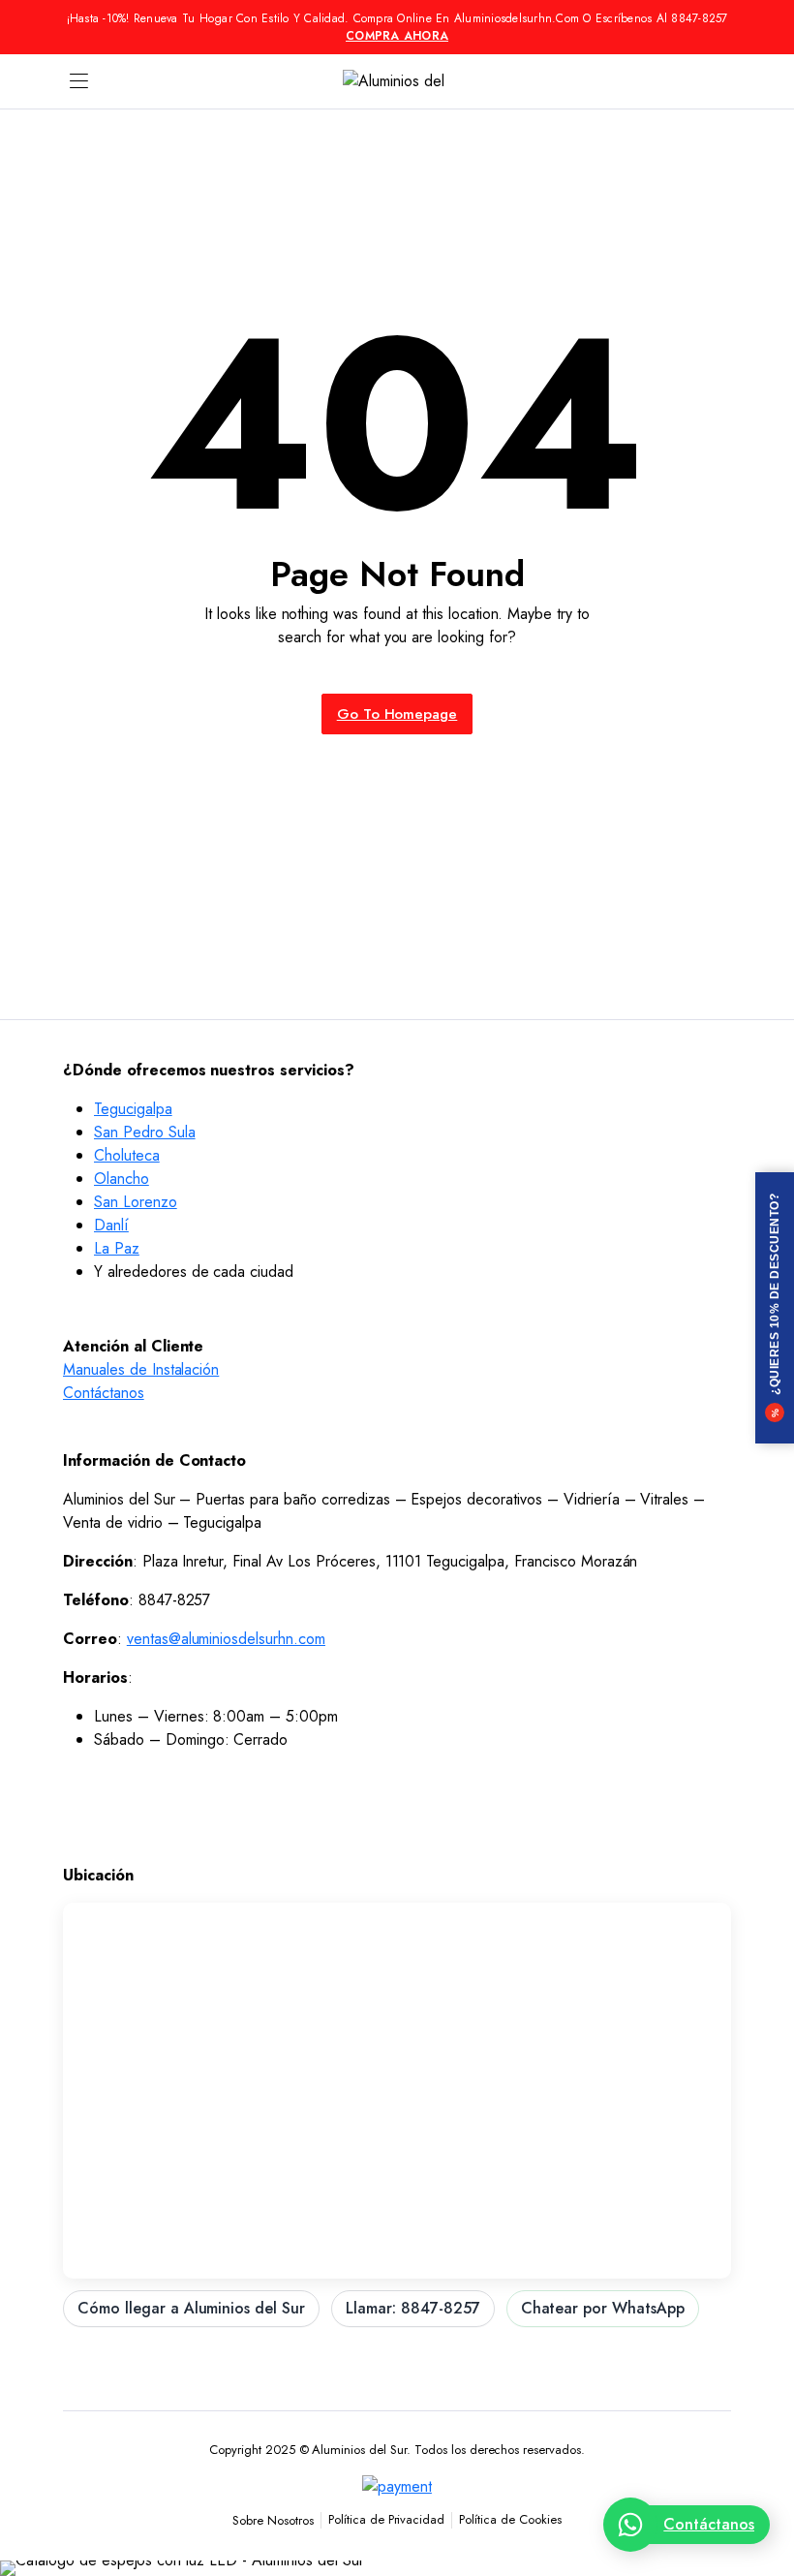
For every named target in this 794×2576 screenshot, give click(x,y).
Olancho (122, 1179)
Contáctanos (104, 1393)
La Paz (117, 1248)
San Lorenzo (136, 1202)
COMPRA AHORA (397, 36)
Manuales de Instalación (141, 1369)
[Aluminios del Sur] (397, 82)
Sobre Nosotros (273, 2520)
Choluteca (127, 1155)
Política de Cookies (510, 2519)
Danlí (111, 1225)
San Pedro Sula (145, 1132)
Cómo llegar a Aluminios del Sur (191, 2308)
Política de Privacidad (386, 2519)
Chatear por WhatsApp (603, 2308)
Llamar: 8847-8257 (413, 2308)
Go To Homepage (397, 714)
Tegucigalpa (133, 1109)
